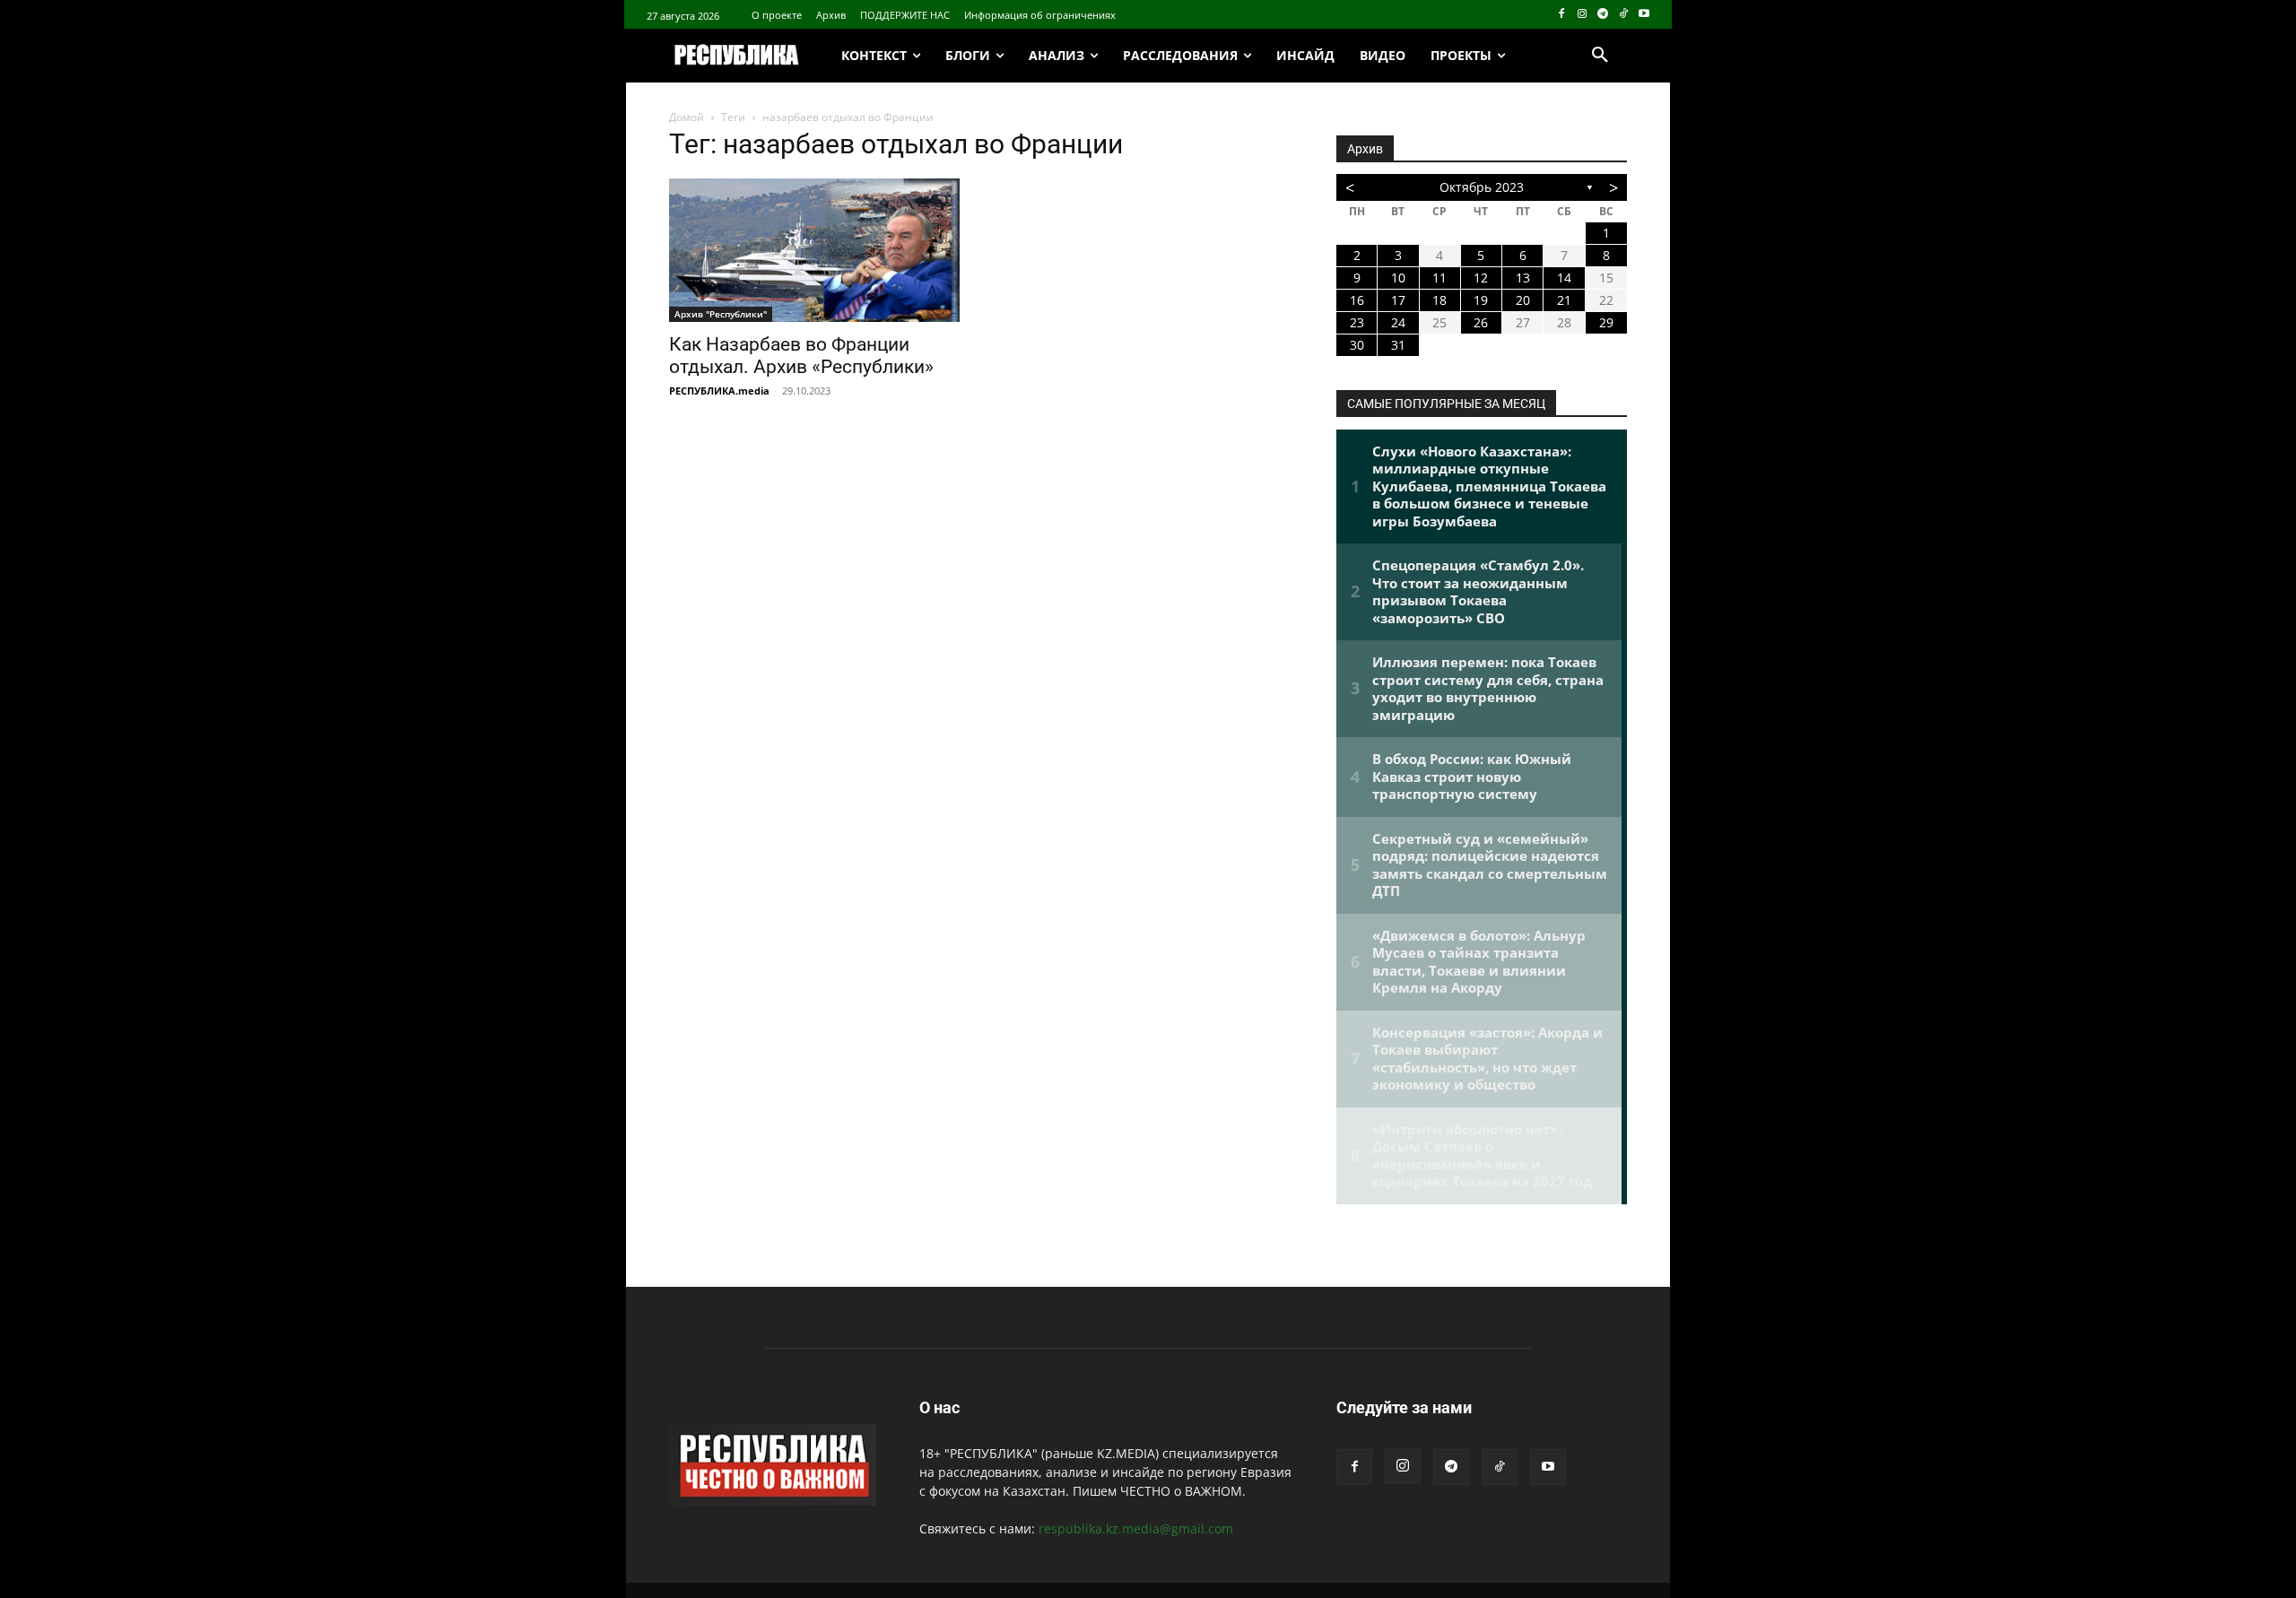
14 (1564, 278)
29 (1606, 322)
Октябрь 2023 (1482, 187)
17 (1398, 300)
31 (1398, 345)
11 (1439, 278)
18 (1439, 300)
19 (1481, 300)
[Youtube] (1644, 15)
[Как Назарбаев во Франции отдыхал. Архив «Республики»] (814, 250)
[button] (1600, 56)
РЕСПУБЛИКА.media (719, 391)
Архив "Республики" (721, 314)
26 (1481, 322)
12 (1481, 278)
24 (1398, 322)
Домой (687, 117)
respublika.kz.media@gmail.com (1136, 1529)
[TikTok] (1623, 15)
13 (1523, 278)
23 (1357, 322)
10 (1398, 278)
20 (1523, 300)
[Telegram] (1603, 15)
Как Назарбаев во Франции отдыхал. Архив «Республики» (801, 356)
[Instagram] (1583, 15)
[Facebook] (1562, 15)
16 (1357, 300)
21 (1564, 300)
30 (1357, 345)
